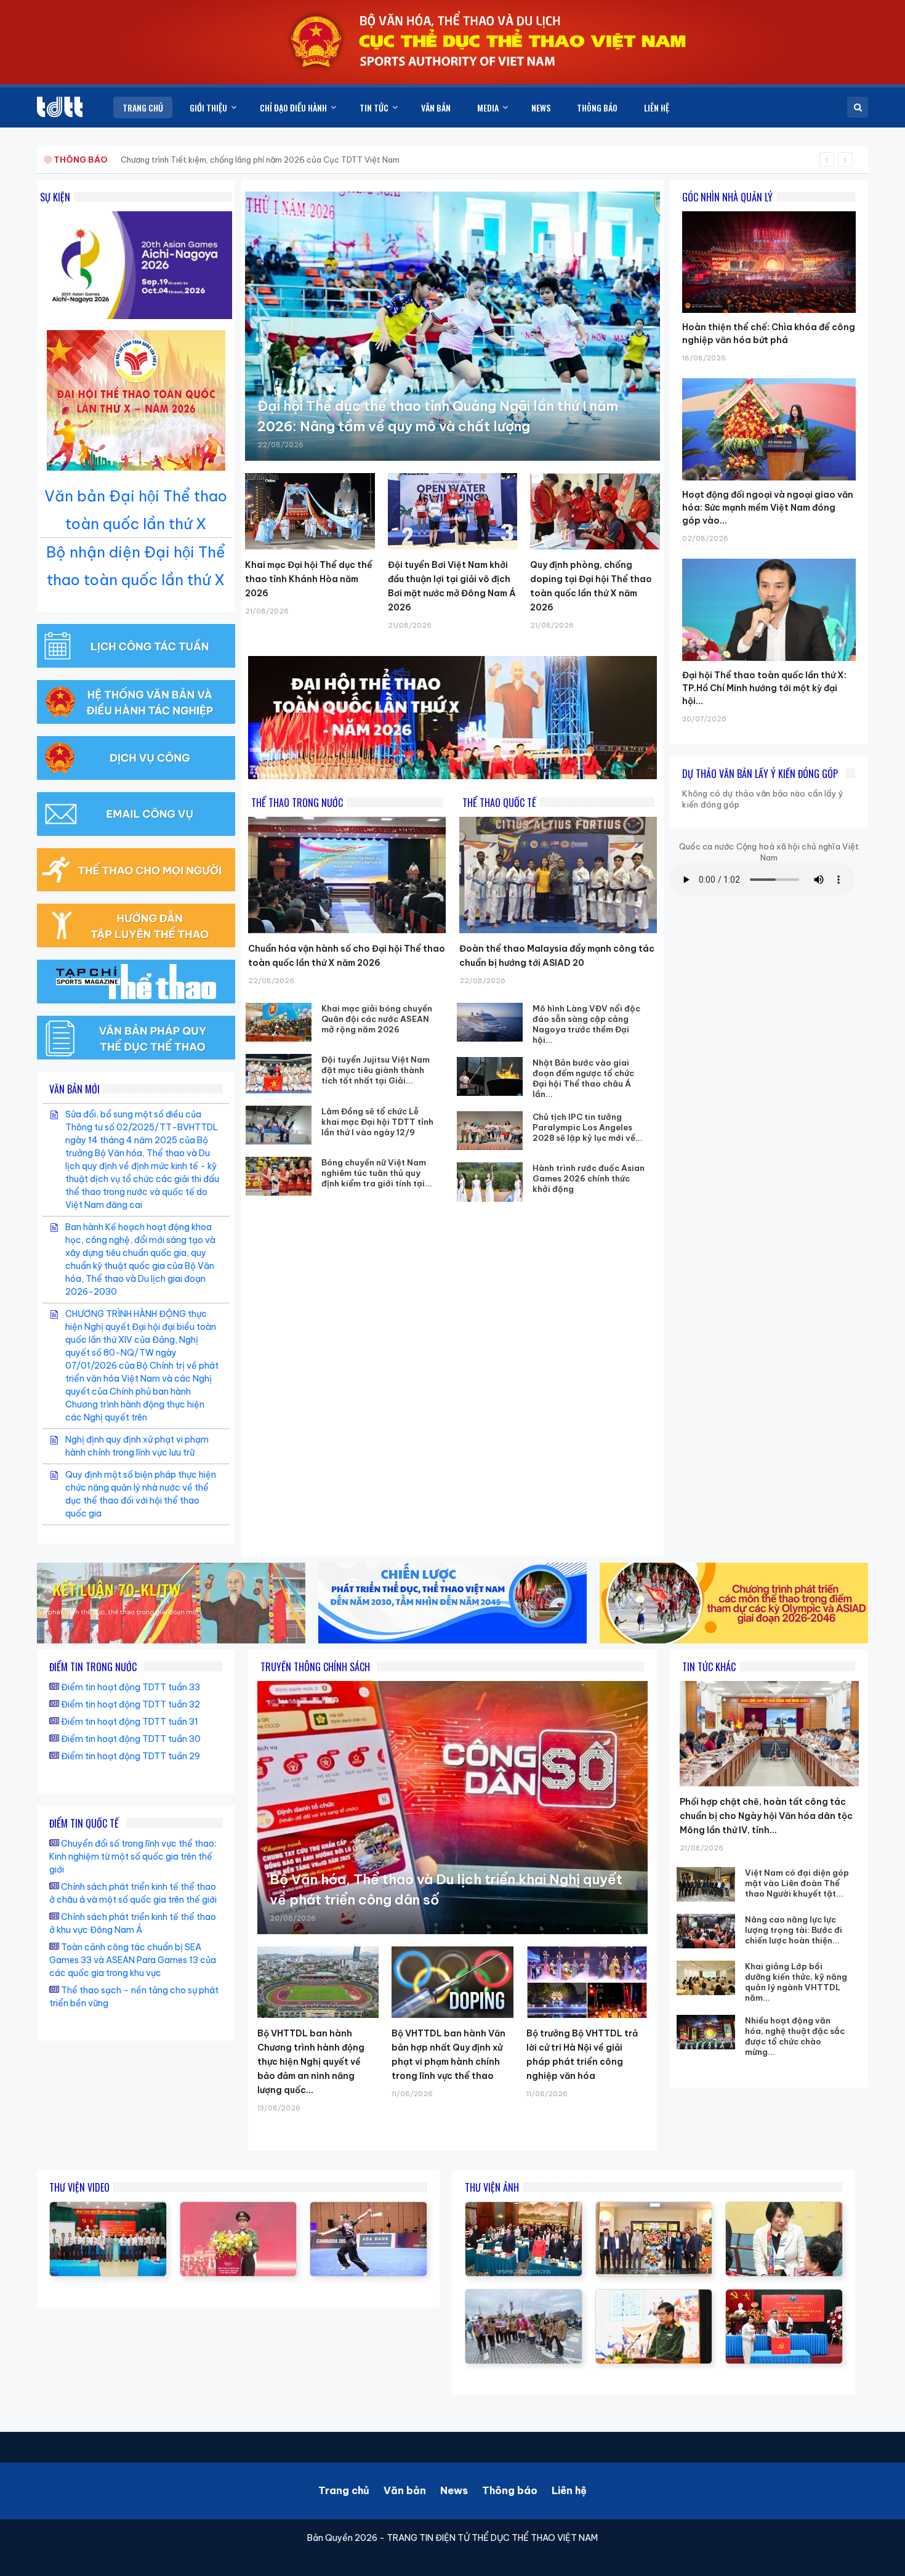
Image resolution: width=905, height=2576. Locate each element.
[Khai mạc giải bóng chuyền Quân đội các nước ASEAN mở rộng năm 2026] (279, 1022)
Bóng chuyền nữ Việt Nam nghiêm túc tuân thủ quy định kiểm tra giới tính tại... (377, 1173)
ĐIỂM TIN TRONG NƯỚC (93, 1667)
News (454, 2490)
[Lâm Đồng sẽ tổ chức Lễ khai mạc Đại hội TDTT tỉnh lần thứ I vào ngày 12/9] (279, 1125)
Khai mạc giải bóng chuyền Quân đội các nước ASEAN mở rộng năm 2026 (377, 1019)
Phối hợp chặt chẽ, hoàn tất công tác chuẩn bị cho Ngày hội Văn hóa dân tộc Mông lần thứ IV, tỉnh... (766, 1816)
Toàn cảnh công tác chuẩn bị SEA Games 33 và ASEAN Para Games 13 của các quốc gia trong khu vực (133, 1960)
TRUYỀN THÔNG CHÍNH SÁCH (315, 1667)
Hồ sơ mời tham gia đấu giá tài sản (118, 160)
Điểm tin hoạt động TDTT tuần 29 (131, 1756)
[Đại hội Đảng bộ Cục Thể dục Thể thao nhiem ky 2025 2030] (108, 2208)
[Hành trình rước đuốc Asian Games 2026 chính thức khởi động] (490, 1182)
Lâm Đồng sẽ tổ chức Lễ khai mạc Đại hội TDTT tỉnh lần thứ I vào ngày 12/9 (377, 1122)
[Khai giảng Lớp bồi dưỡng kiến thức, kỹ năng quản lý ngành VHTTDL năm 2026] (706, 1978)
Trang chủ (344, 2490)
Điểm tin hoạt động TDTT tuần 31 (130, 1722)
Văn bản (405, 2490)
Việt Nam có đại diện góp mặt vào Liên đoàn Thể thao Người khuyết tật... (797, 1883)
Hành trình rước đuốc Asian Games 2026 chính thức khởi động (589, 1178)
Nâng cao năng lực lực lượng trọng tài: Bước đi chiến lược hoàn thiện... (794, 1930)
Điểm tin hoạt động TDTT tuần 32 (131, 1704)
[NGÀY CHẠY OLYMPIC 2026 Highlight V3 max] (239, 2208)
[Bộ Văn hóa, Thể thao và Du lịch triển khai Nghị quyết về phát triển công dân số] (452, 1808)
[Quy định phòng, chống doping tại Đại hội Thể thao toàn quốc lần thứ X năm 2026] (595, 511)
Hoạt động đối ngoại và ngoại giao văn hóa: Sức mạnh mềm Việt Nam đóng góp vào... (768, 508)
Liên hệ (569, 2490)
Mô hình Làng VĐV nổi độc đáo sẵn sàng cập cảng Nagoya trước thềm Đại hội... (586, 1024)
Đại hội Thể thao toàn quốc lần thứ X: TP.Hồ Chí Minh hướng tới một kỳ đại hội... (764, 688)
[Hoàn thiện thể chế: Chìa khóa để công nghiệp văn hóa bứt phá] (769, 211)
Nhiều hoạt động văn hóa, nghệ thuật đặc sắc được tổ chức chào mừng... (795, 2036)
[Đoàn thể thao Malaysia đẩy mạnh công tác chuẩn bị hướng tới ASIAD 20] (558, 875)
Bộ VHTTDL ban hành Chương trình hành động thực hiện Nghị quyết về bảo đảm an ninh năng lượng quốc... (311, 2062)
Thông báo (510, 2490)
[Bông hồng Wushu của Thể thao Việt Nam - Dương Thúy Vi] (368, 2208)
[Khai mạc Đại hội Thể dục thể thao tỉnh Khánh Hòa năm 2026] (310, 511)
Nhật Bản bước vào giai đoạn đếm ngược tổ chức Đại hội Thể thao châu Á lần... (583, 1078)
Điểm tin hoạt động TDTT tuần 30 (131, 1739)
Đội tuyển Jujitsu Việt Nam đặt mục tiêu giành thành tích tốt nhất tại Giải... (376, 1070)
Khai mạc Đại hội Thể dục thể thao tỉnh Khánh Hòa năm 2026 (309, 579)
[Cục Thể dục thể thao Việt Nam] (60, 107)
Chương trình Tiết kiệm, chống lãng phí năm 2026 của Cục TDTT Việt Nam (260, 160)
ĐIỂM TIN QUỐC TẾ (84, 1823)
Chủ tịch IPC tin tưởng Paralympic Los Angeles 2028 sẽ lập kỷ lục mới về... (588, 1127)
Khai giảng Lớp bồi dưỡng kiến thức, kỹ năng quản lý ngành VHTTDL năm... (796, 1982)
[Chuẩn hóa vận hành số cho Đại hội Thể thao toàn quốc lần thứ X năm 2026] (347, 875)
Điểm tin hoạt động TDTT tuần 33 (131, 1687)
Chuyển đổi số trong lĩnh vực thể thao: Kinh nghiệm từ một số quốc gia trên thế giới (133, 1857)
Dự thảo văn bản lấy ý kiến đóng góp (760, 774)
